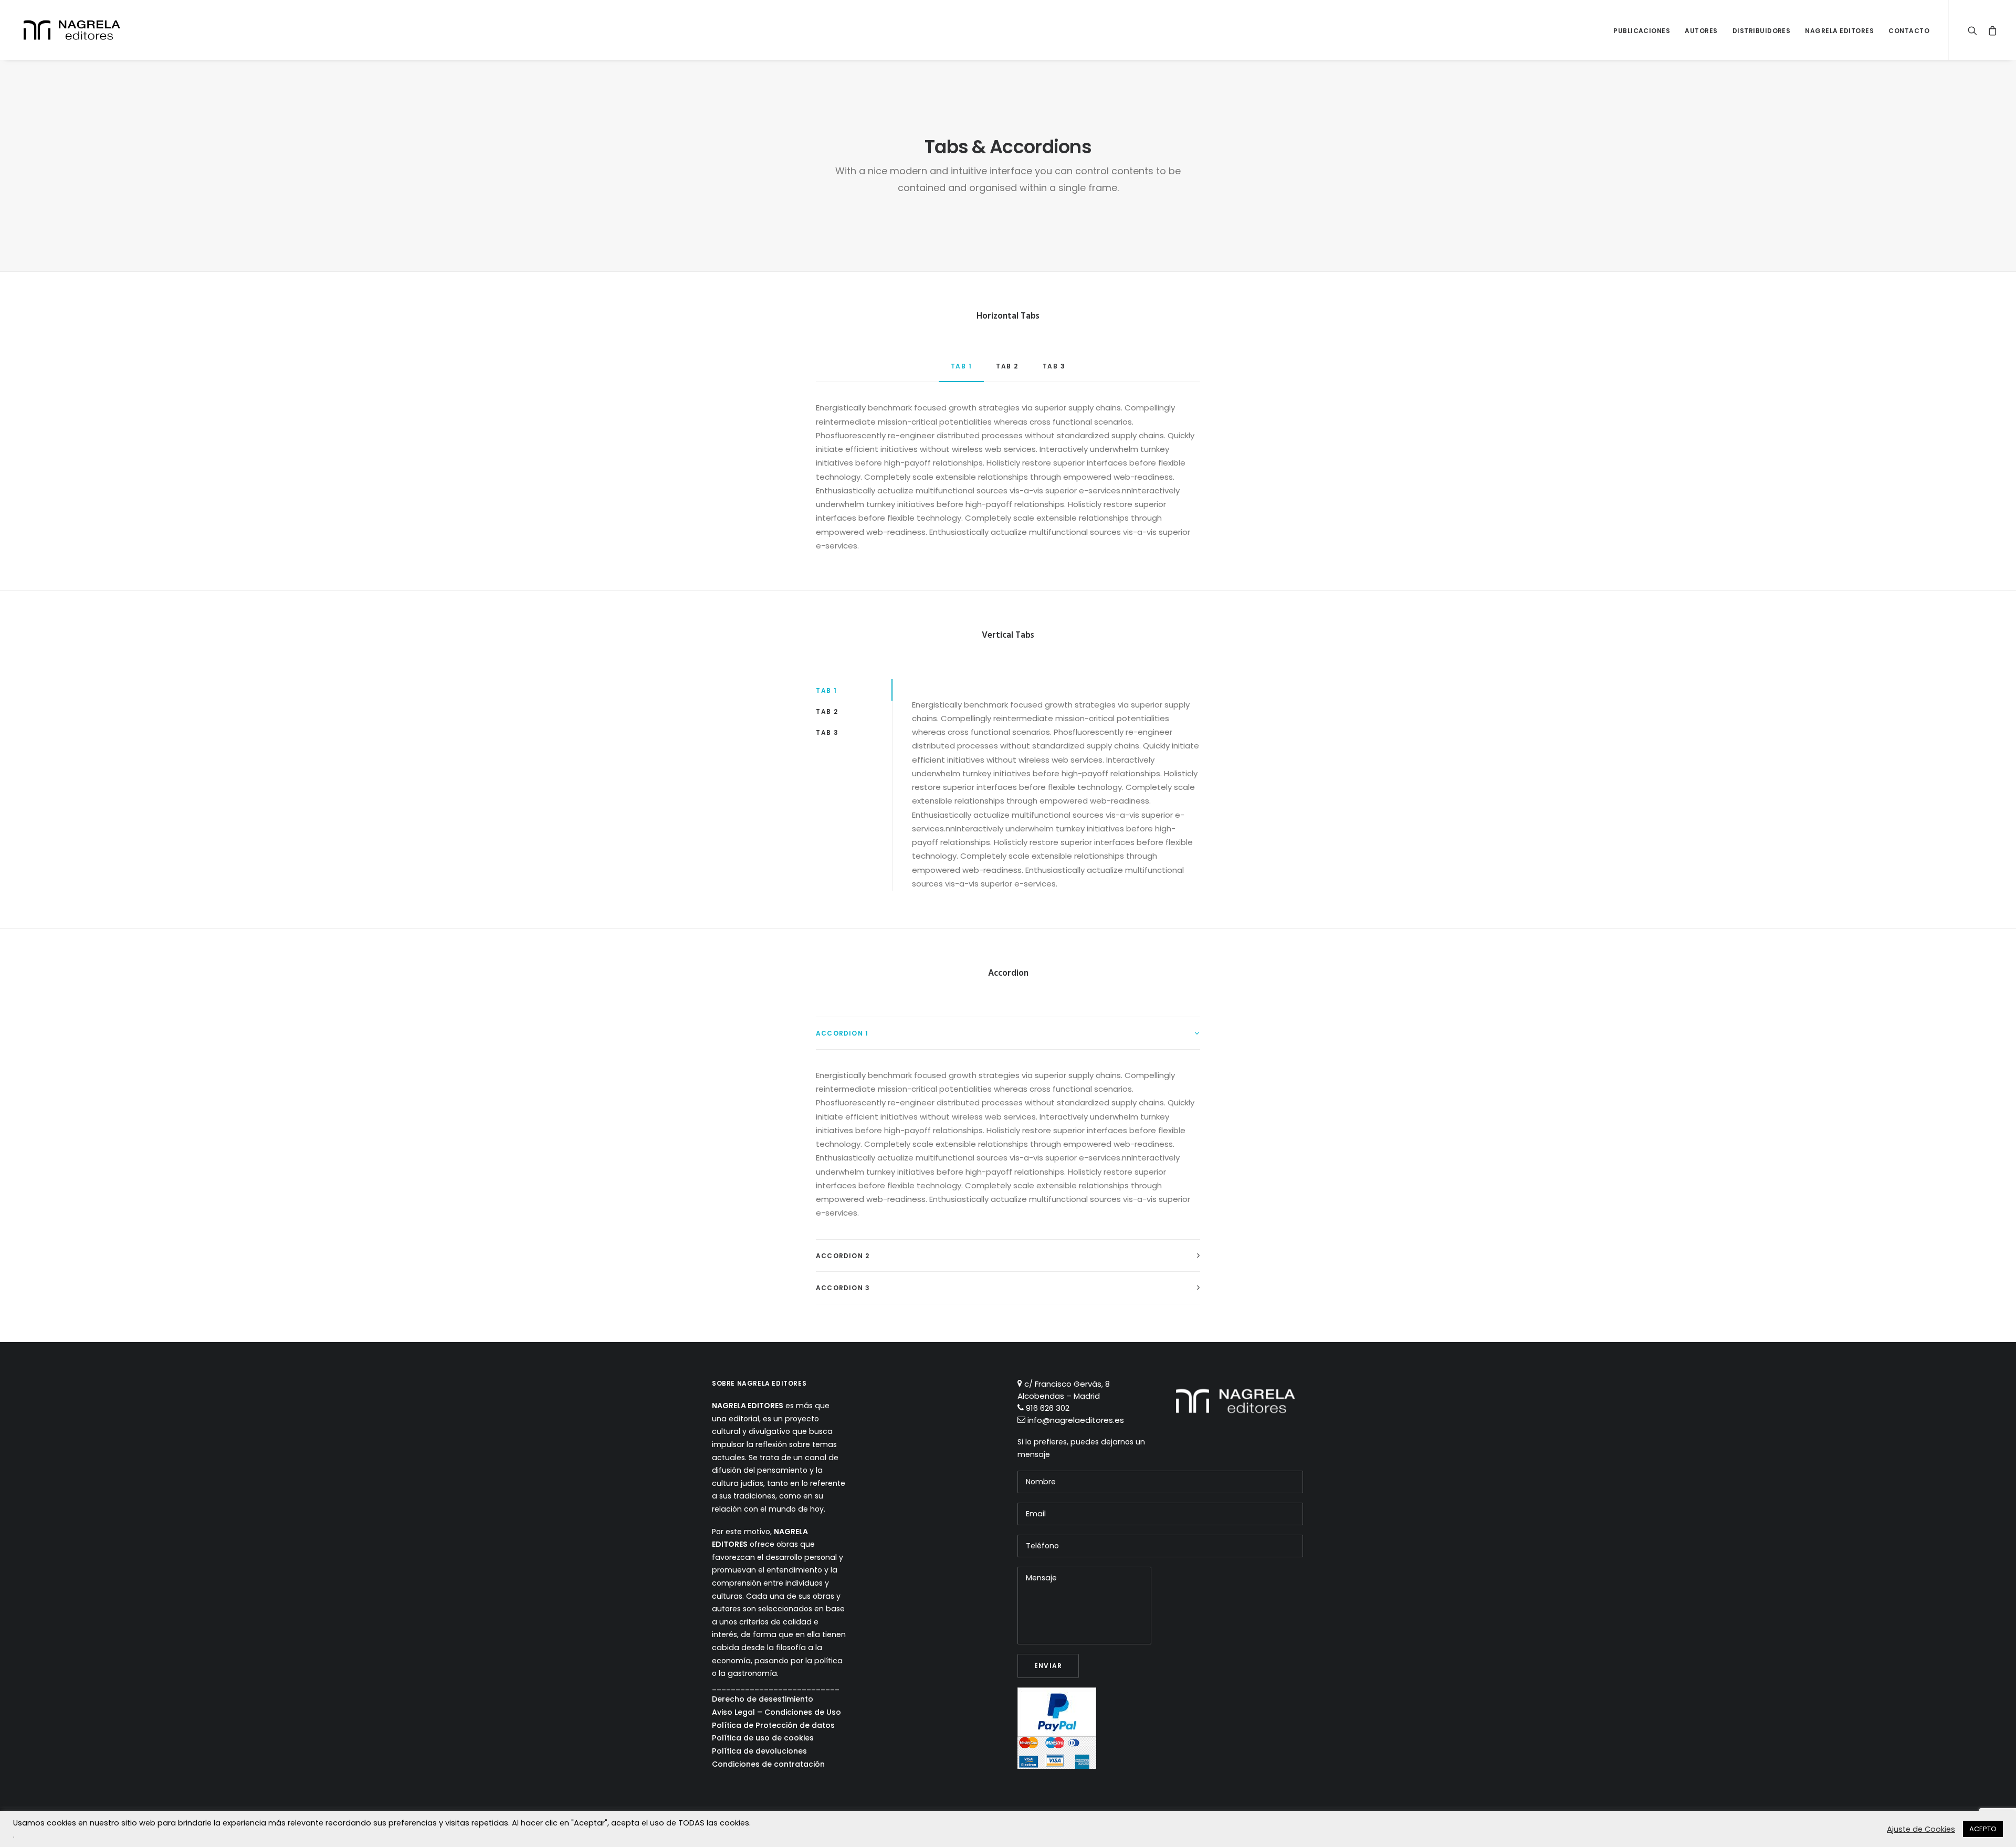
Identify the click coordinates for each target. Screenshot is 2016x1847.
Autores (1701, 31)
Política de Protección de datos (773, 1725)
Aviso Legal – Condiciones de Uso (776, 1712)
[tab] (1008, 1033)
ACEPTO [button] (1983, 1829)
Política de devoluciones (759, 1751)
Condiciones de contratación (768, 1764)
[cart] (1989, 30)
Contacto (1909, 31)
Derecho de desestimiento (763, 1699)
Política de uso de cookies (763, 1738)
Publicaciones (1642, 31)
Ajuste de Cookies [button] (1921, 1829)
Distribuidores (1762, 31)
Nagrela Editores (1839, 31)
